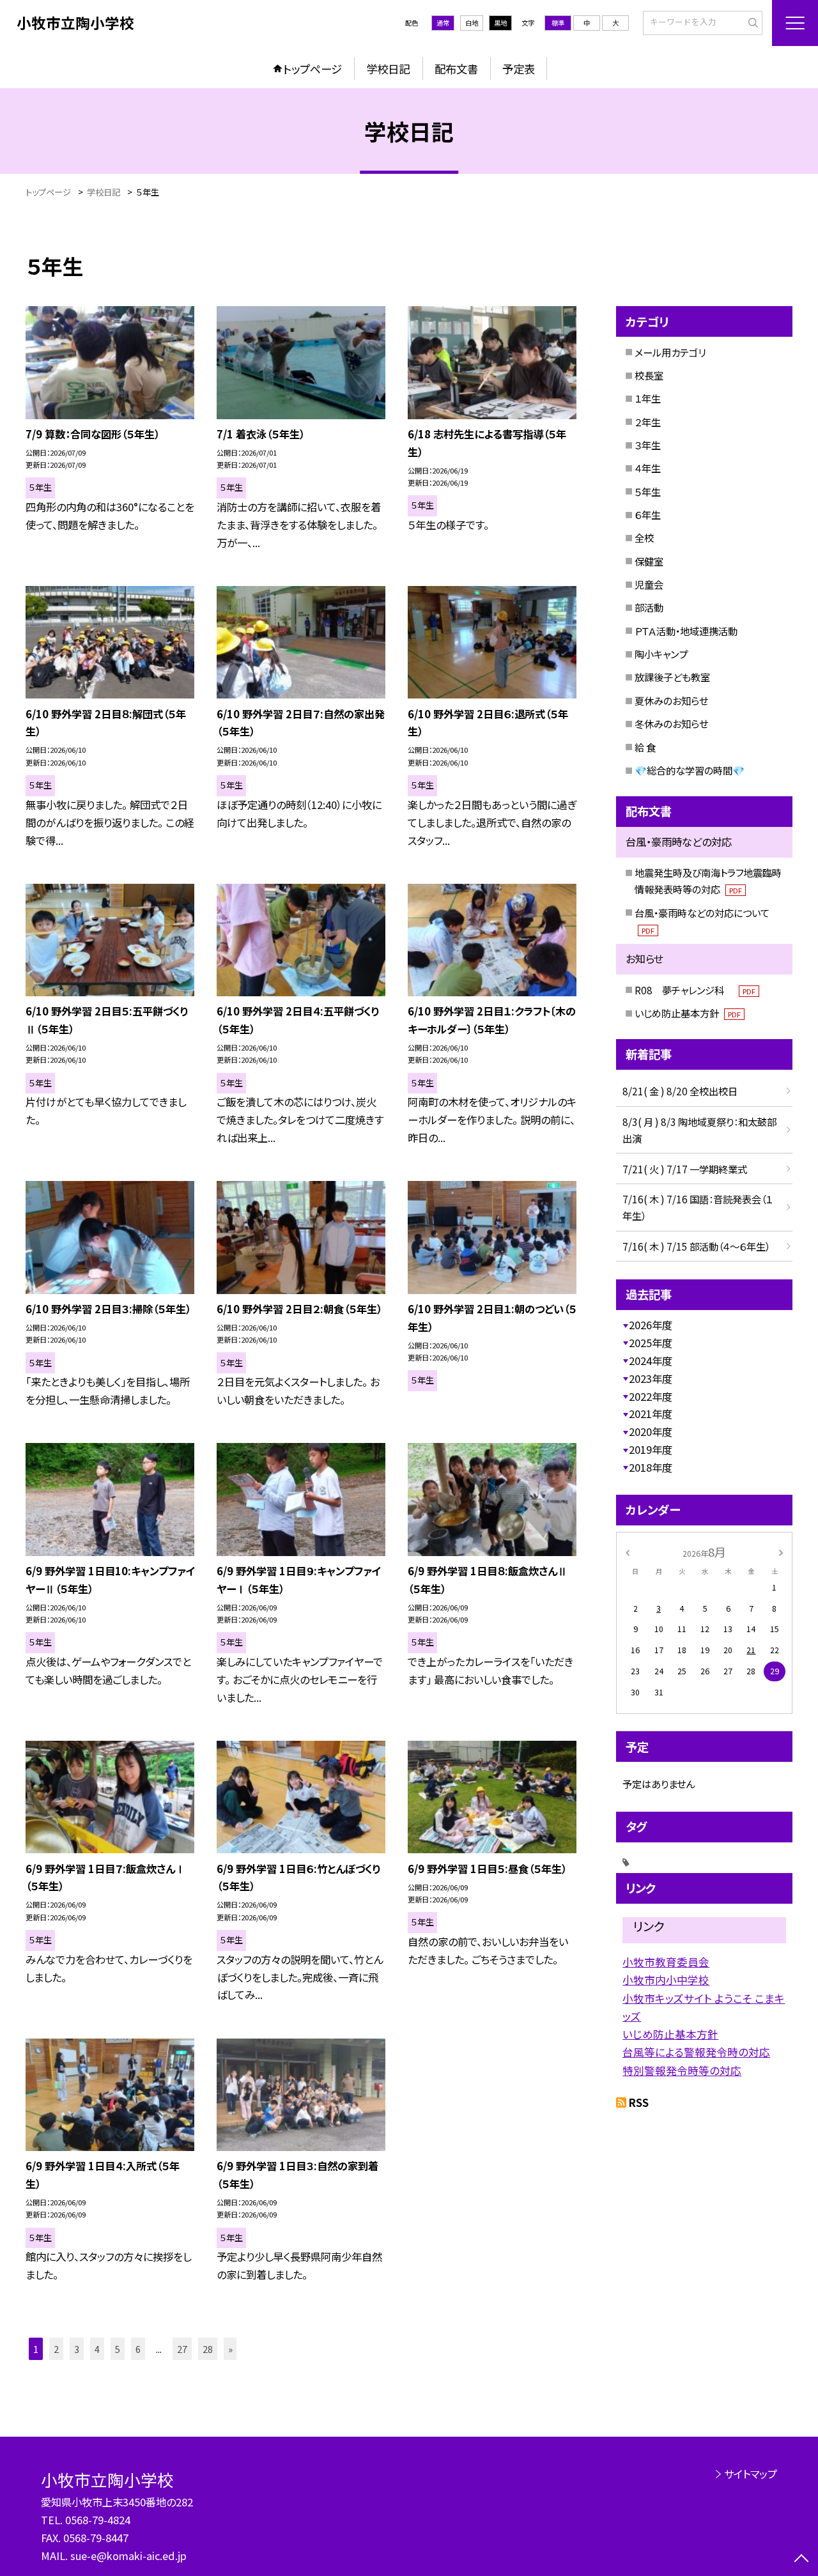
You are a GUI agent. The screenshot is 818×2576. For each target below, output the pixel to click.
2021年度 (651, 1414)
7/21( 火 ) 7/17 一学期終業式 (685, 1169)
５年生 (648, 491)
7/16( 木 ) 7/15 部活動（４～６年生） (696, 1246)
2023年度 (651, 1378)
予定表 (519, 69)
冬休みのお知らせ (671, 723)
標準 (558, 23)
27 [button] (182, 2349)
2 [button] (56, 2349)
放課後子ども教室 (672, 677)
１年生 (648, 398)
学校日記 (388, 69)
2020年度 (651, 1431)
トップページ (313, 69)
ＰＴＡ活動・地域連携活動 (686, 631)
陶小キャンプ (661, 654)
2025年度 (651, 1343)
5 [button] (118, 2349)
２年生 (648, 422)
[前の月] (628, 1552)
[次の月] (781, 1552)
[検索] (751, 22)
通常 (443, 23)
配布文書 (456, 69)
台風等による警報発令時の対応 (696, 2052)
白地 (472, 23)
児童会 (649, 584)
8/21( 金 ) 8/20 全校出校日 (680, 1091)
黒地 (500, 23)
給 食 (645, 747)
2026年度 (651, 1325)
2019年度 (651, 1449)
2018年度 (651, 1467)
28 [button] (208, 2349)
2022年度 (651, 1396)
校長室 (649, 375)
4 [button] (97, 2349)
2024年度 (651, 1361)
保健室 (649, 561)
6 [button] (138, 2349)
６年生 (648, 514)
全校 (644, 537)
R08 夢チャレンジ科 (695, 990)
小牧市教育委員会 (666, 1962)
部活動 (649, 607)
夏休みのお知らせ (671, 700)
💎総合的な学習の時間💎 (690, 770)
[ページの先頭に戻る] (802, 2560)
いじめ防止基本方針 (688, 1013)
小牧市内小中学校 (666, 1980)
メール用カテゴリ (670, 352)
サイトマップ (751, 2474)
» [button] (230, 2349)
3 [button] (77, 2349)
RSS (639, 2102)
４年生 (648, 468)
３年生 (648, 445)
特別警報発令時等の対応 (682, 2071)
